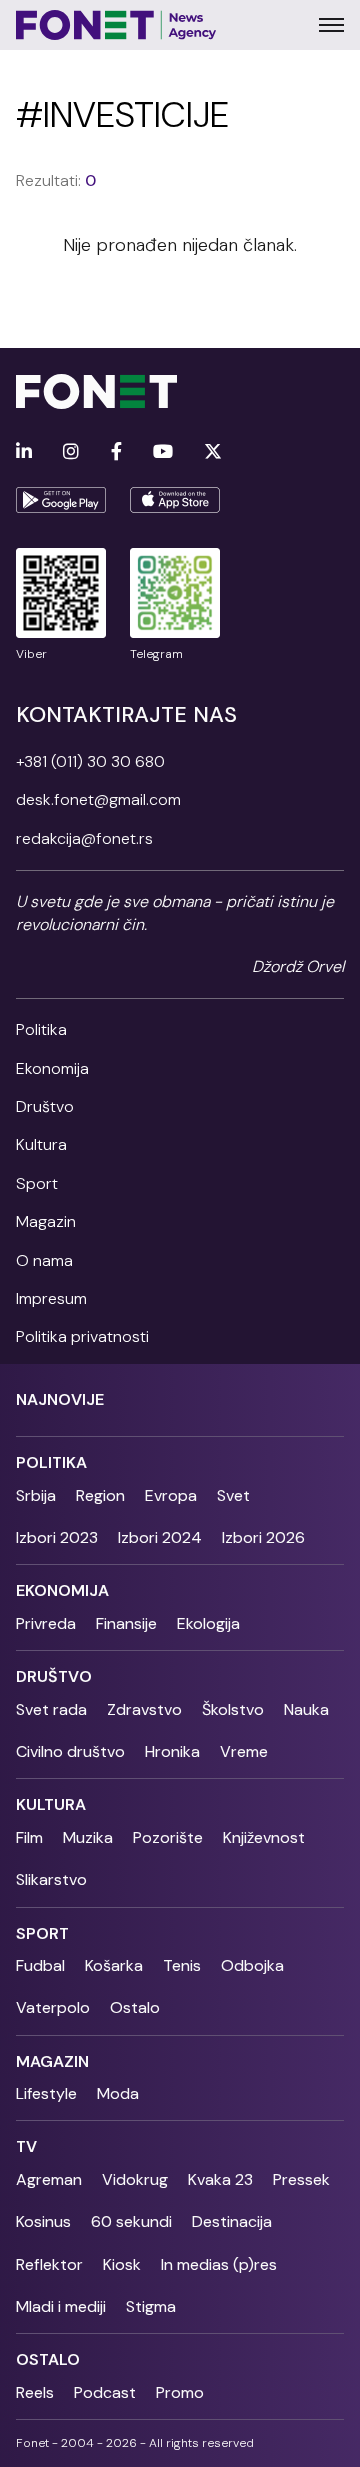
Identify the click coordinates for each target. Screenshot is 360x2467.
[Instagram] (71, 452)
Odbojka (252, 1965)
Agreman (49, 2179)
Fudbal (40, 1965)
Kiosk (122, 2264)
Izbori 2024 (160, 1537)
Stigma (151, 2306)
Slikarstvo (51, 1879)
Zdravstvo (144, 1709)
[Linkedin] (24, 452)
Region (100, 1495)
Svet (233, 1495)
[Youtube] (163, 452)
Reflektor (49, 2264)
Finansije (126, 1623)
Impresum (51, 1298)
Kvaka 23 (220, 2179)
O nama (44, 1260)
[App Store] (175, 500)
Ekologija (208, 1623)
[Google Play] (61, 500)
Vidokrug (135, 2179)
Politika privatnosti (82, 1336)
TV (26, 2146)
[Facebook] (116, 452)
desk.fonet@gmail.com (98, 799)
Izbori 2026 (263, 1537)
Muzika (88, 1837)
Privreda (46, 1623)
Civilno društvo (70, 1751)
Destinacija (232, 2221)
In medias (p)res (219, 2264)
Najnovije (60, 1399)
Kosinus (43, 2221)
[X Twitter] (213, 452)
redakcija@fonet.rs (84, 838)
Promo (180, 2392)
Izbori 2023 (57, 1537)
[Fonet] (116, 25)
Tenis (182, 1965)
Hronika (172, 1751)
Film (29, 1837)
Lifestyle (46, 2093)
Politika (41, 1029)
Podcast (105, 2392)
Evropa (171, 1495)
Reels (35, 2392)
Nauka (306, 1709)
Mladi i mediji (61, 2306)
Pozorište (168, 1837)
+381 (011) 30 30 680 (90, 761)
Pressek (301, 2179)
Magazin (46, 1221)
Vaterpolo (53, 2007)
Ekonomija (52, 1068)
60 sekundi (131, 2221)
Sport (37, 1183)
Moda (118, 2093)
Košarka (114, 1965)
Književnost (264, 1837)
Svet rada (51, 1709)
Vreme (244, 1751)
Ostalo (135, 2007)
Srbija (36, 1495)
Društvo (45, 1106)
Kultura (41, 1144)
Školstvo (233, 1709)
